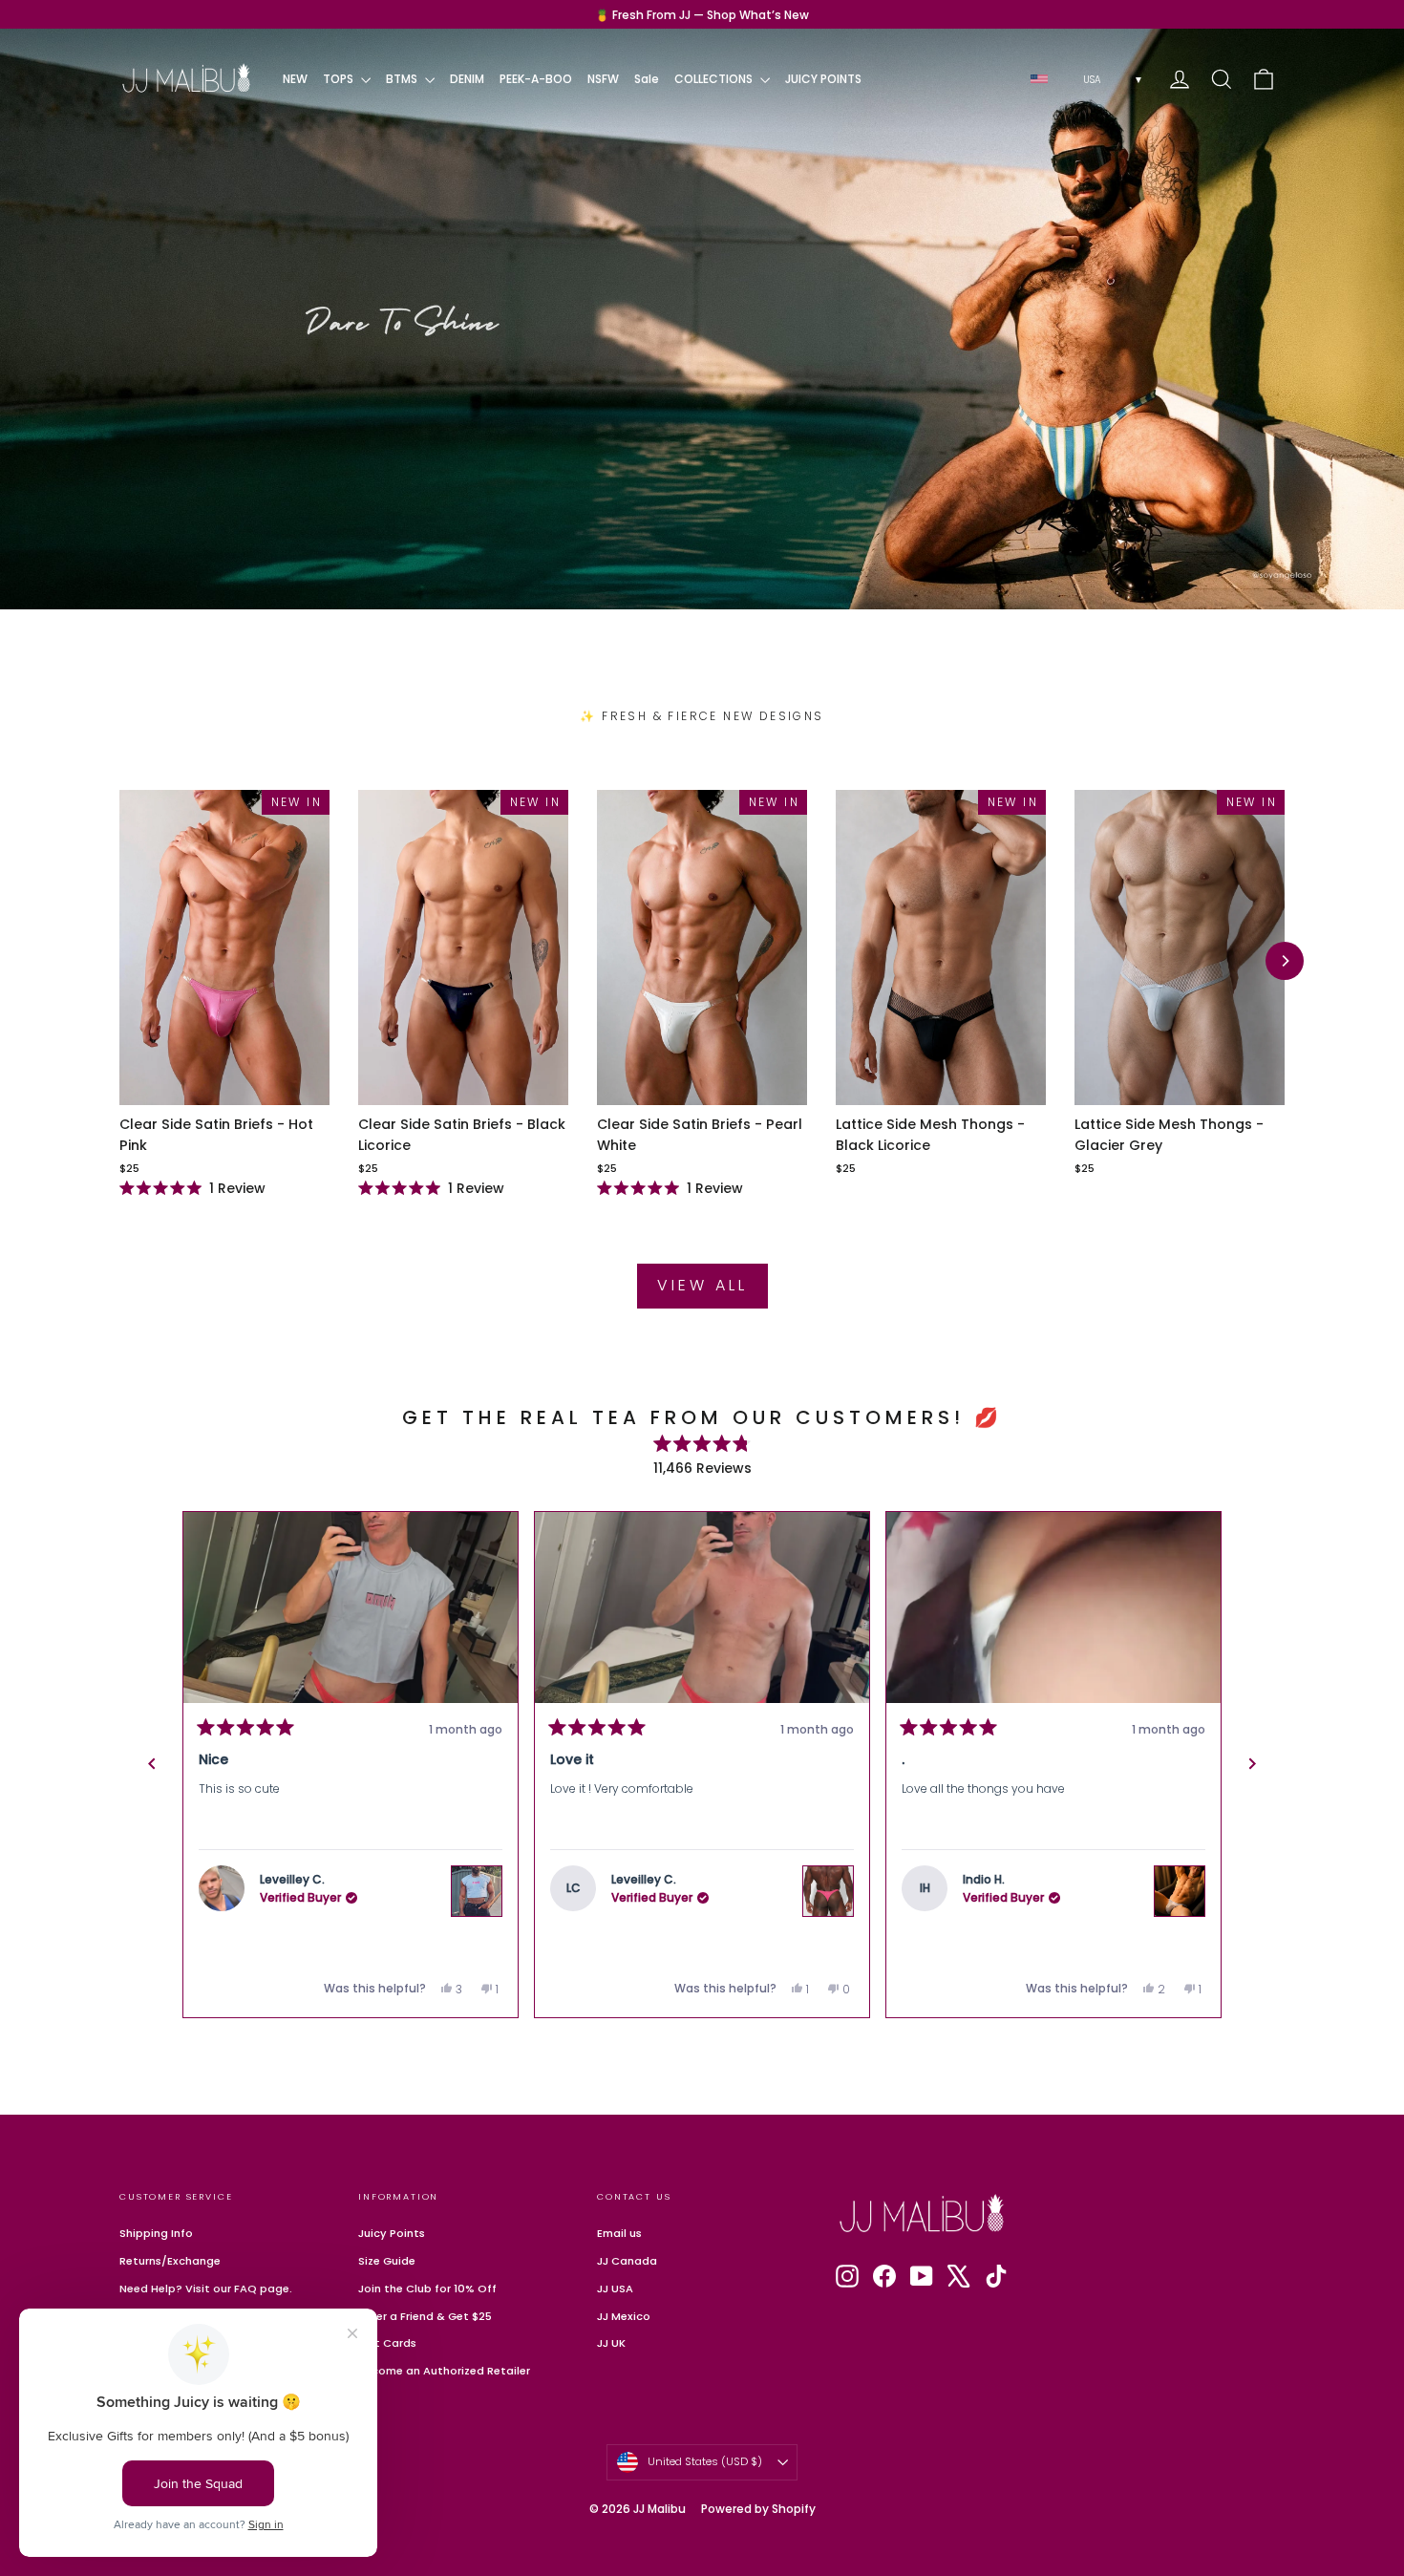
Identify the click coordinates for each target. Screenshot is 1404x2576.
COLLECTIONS (715, 79)
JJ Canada (627, 2261)
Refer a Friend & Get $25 (425, 2316)
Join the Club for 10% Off (427, 2289)
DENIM (467, 79)
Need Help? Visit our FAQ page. (206, 2289)
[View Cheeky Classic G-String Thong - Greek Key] (482, 1891)
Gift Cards (387, 2343)
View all (702, 1285)
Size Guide (387, 2261)
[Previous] (152, 1764)
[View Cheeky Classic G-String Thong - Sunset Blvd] (834, 1864)
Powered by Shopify (758, 2509)
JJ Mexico (624, 2316)
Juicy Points (392, 2233)
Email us (619, 2233)
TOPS (340, 79)
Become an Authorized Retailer (444, 2371)
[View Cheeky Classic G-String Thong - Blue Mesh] (1185, 1864)
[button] (356, 1607)
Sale (647, 79)
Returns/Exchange (170, 2261)
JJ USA (615, 2289)
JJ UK (611, 2343)
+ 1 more (1183, 1629)
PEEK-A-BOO (536, 79)
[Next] (1285, 961)
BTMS (403, 79)
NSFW (603, 79)
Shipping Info (156, 2233)
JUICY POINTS (823, 79)
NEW (295, 79)
